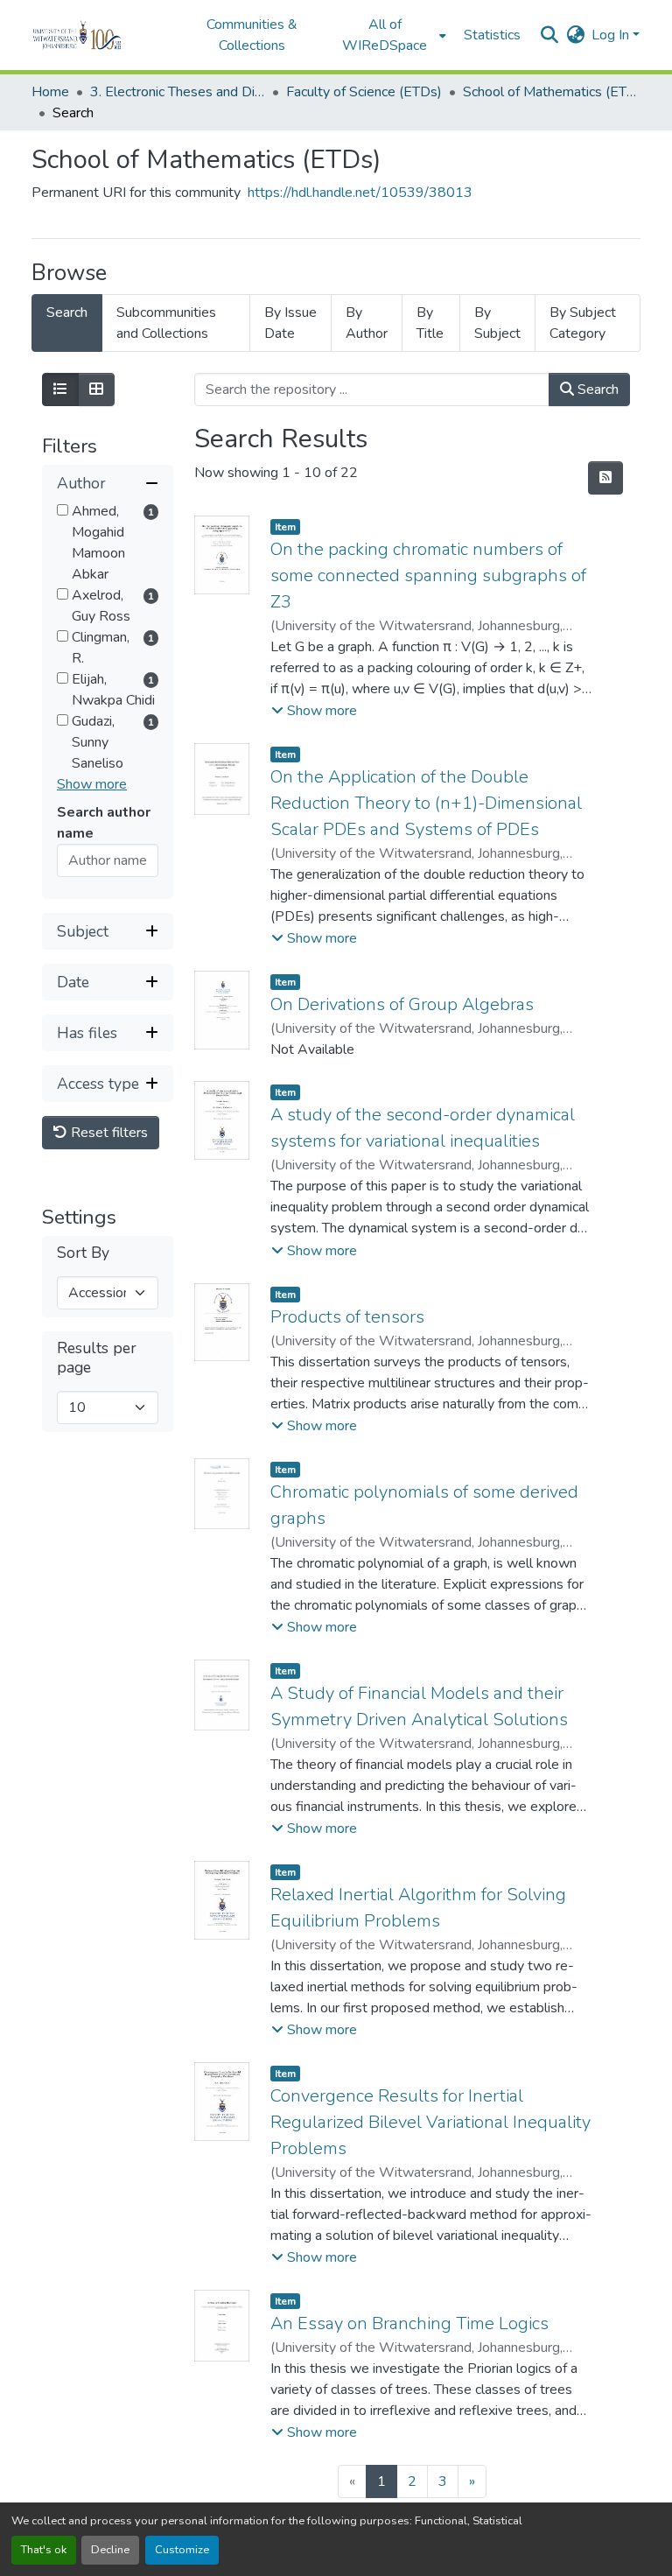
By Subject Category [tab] (583, 323)
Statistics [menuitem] (492, 35)
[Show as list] (60, 390)
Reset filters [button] (108, 1133)
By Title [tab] (430, 323)
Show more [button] (92, 784)
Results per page (97, 1358)
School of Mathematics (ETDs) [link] (550, 92)
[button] (101, 35)
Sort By (83, 1253)
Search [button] (596, 390)
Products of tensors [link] (347, 1317)
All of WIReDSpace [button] (385, 35)
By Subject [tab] (497, 323)
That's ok (44, 2550)
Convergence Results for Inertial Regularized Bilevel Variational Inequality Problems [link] (430, 2122)
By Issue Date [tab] (290, 323)
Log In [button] (612, 35)
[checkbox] (63, 510)
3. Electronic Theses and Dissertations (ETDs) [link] (178, 92)
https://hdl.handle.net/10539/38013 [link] (360, 193)
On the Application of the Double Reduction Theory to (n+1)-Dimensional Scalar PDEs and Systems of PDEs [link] (426, 803)
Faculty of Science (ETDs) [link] (364, 92)
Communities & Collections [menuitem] (252, 35)
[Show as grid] (96, 390)
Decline (110, 2550)
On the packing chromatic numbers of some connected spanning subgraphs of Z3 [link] (428, 576)
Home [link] (50, 92)
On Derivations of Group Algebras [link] (402, 1004)
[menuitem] (390, 35)
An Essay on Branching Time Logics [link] (409, 2323)
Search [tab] (67, 312)
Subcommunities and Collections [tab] (166, 323)
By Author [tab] (367, 323)
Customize (182, 2550)
